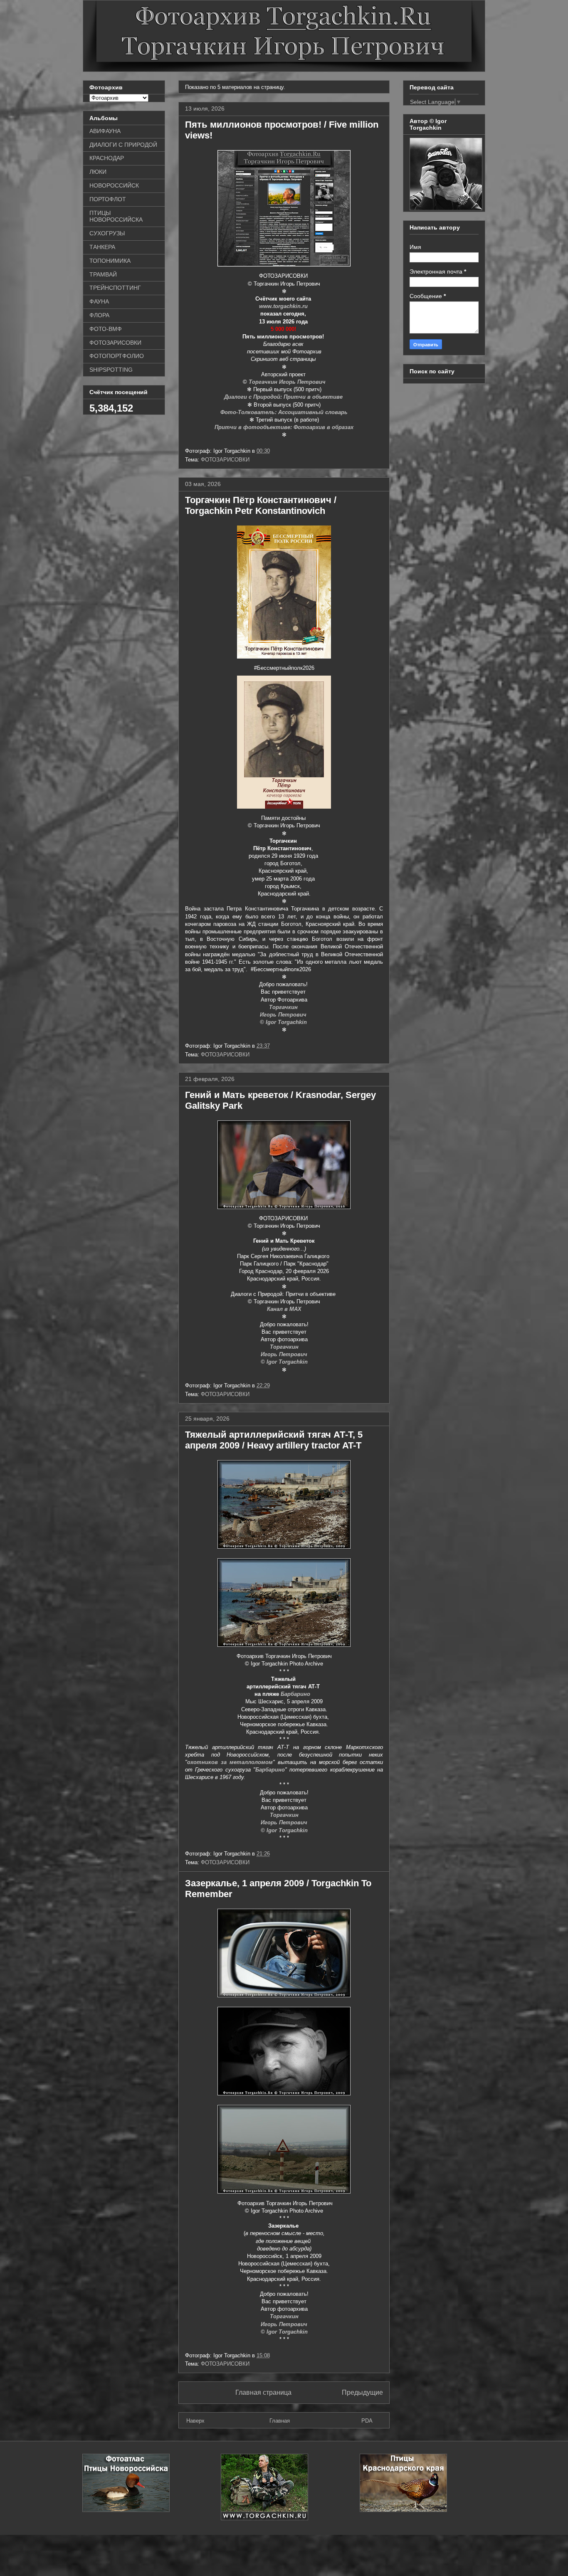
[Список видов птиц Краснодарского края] (403, 2510)
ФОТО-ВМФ (106, 329)
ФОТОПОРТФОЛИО (117, 356)
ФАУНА (99, 301)
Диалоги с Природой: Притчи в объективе (284, 397)
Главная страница (263, 2392)
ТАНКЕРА (102, 247)
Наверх (195, 2421)
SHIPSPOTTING (111, 370)
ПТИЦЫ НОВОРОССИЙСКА (116, 216)
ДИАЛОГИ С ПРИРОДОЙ (123, 145)
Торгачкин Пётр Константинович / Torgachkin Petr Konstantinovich (261, 505)
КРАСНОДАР (107, 158)
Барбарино (295, 1694)
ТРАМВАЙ (103, 274)
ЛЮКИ (98, 172)
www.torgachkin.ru (284, 306)
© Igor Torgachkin (284, 1022)
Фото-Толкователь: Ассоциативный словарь (284, 412)
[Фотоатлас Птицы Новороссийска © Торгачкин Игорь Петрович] (126, 2510)
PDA (367, 2421)
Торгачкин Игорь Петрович (287, 382)
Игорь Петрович (284, 1015)
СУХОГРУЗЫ (107, 233)
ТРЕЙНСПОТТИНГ (115, 288)
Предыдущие (362, 2392)
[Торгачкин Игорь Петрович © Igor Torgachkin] (446, 208)
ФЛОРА (99, 315)
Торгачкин (284, 1007)
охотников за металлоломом (230, 1762)
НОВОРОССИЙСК (114, 185)
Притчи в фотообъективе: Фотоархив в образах (284, 427)
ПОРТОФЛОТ (108, 199)
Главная (280, 2421)
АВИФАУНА (105, 131)
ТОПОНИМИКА (110, 261)
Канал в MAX (284, 1309)
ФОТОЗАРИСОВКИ (225, 460)
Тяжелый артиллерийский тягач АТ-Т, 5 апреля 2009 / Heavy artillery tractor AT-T (274, 1440)
